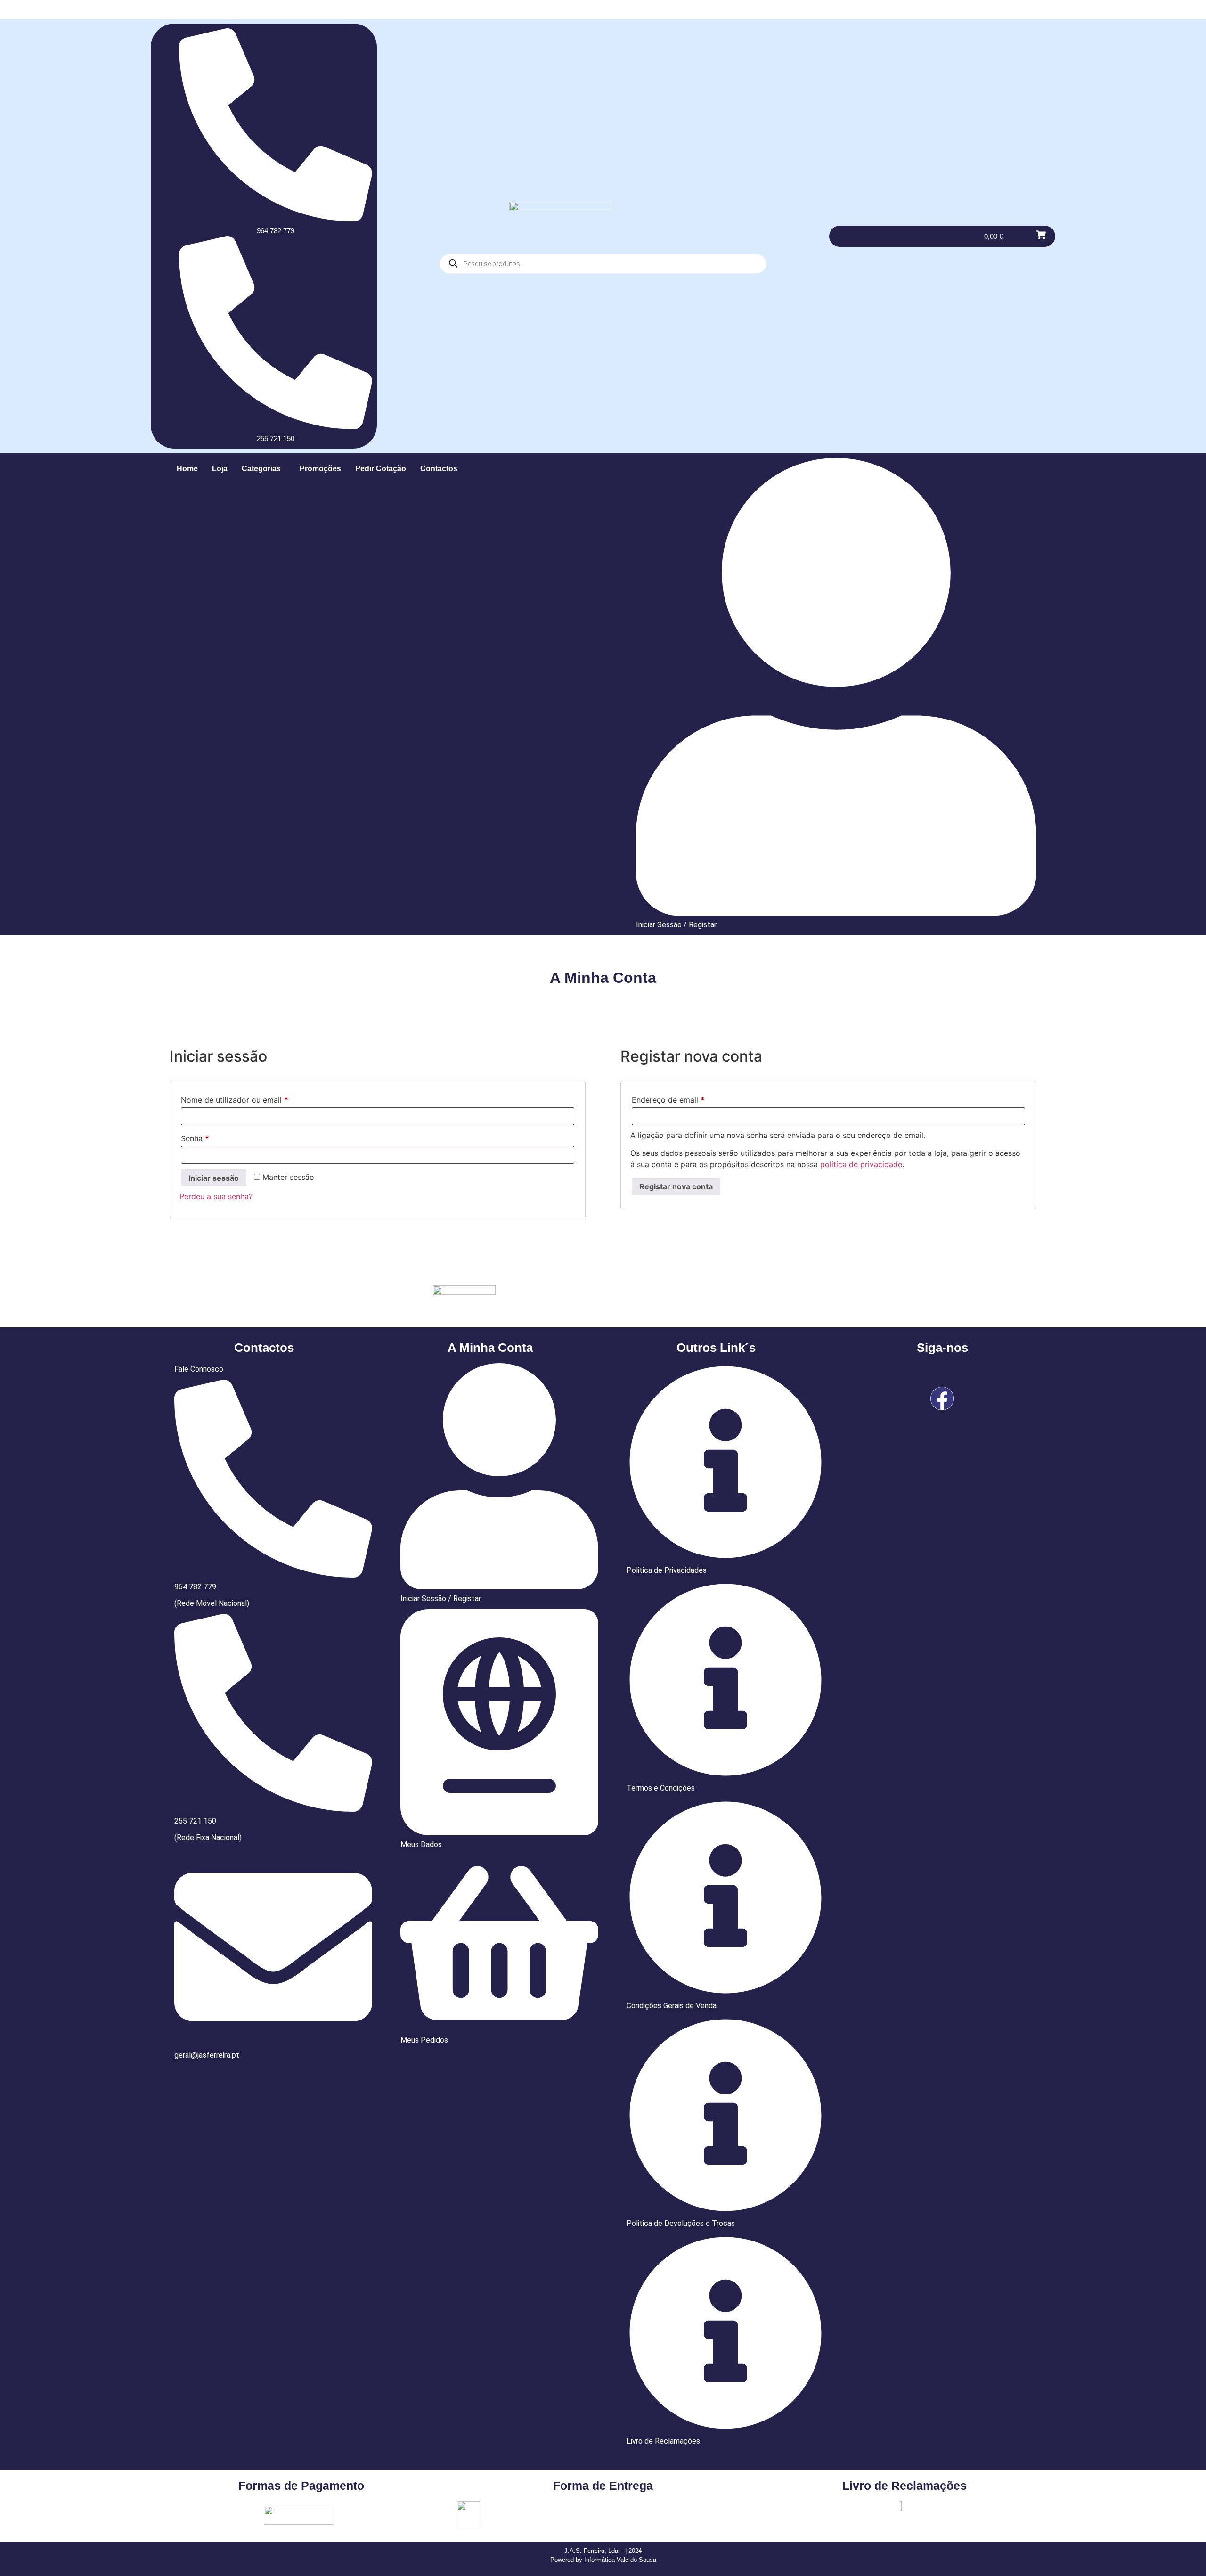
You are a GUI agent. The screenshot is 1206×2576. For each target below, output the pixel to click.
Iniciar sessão (214, 1178)
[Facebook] (942, 1398)
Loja (220, 469)
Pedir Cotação (381, 469)
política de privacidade (861, 1164)
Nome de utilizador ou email (255, 1098)
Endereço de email (689, 1098)
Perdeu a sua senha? (216, 1196)
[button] (264, 469)
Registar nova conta (676, 1186)
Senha (215, 1137)
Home (187, 469)
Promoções (320, 469)
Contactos (439, 469)
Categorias (261, 469)
